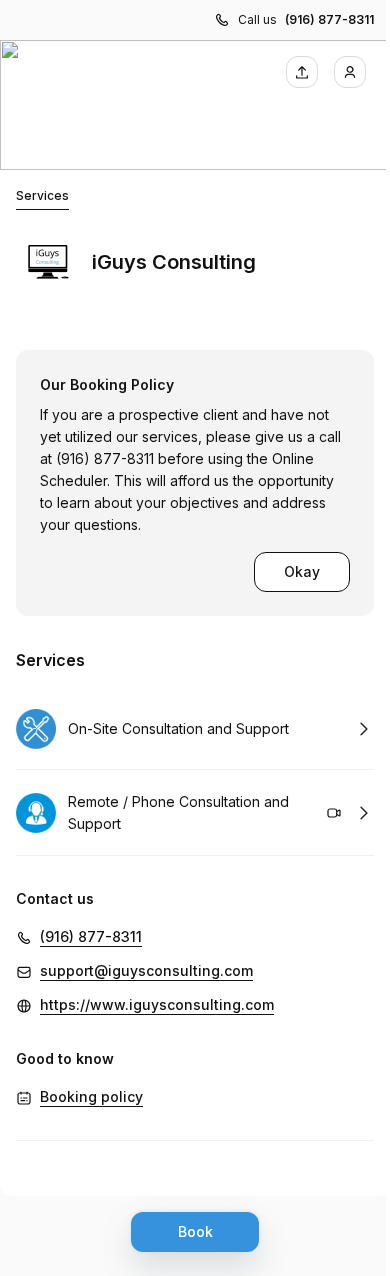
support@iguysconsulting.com (146, 970)
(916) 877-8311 (329, 19)
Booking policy (91, 1096)
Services (42, 195)
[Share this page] (302, 72)
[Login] (350, 72)
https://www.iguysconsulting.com (157, 1004)
